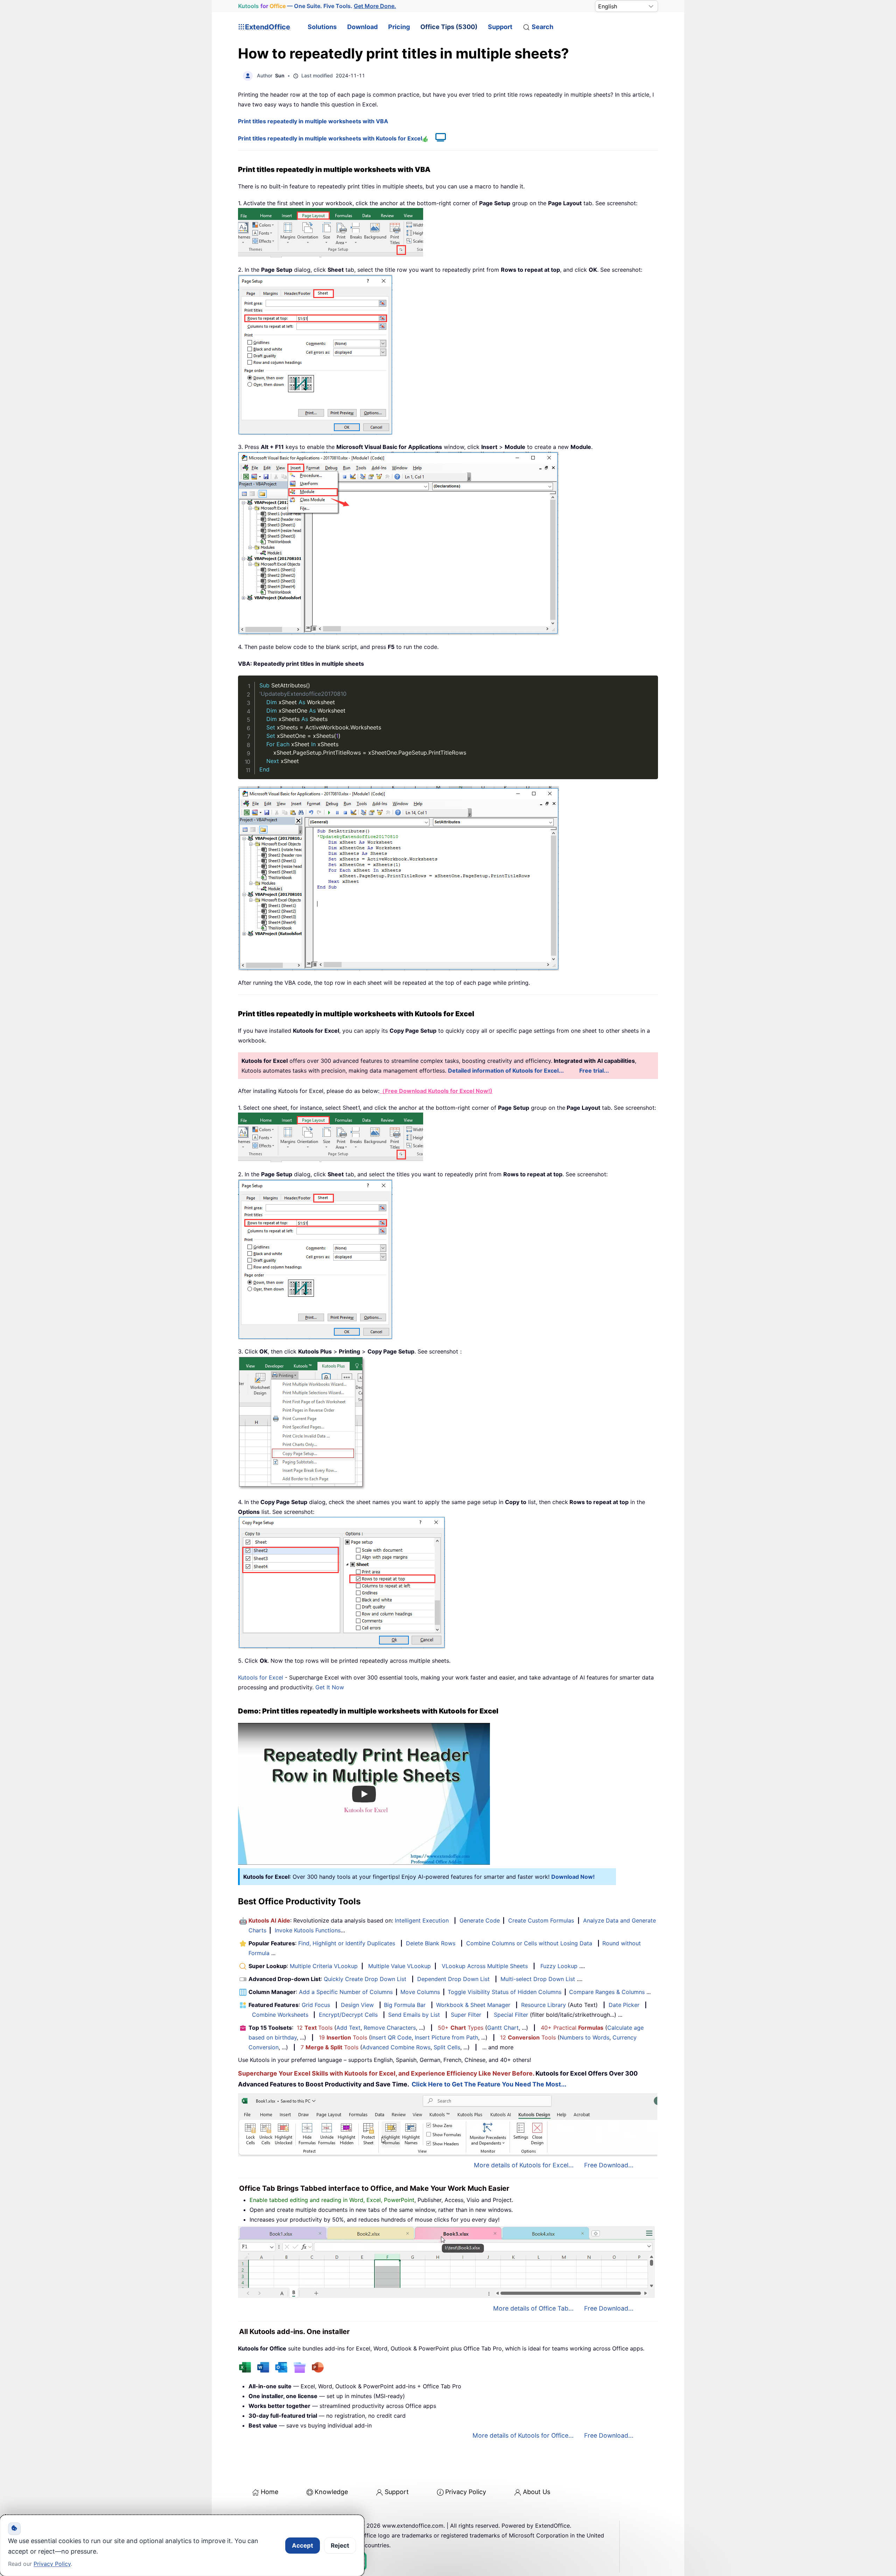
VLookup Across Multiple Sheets (485, 1966)
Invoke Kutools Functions (308, 1930)
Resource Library (544, 2005)
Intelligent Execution (422, 1920)
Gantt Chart (503, 2028)
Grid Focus (316, 2005)
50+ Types (461, 2028)
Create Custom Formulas (541, 1920)
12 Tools (315, 2028)
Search (542, 27)
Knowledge (331, 2492)
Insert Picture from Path (446, 2037)
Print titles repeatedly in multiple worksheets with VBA (313, 121)
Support (500, 27)
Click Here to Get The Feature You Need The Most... (489, 2084)
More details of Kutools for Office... (523, 2435)
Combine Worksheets (280, 2015)
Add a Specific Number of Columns (346, 1992)
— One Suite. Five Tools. (317, 6)
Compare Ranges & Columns (607, 1992)
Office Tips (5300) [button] (449, 27)
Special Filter (511, 2015)
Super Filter (466, 2015)
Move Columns (420, 1992)
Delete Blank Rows (431, 1943)
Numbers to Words (584, 2037)
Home (269, 2492)
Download (362, 27)
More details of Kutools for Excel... (524, 2165)
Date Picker (624, 2005)
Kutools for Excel (261, 1677)
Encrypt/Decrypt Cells (348, 2015)
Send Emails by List (414, 2015)
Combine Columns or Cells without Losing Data (529, 1943)
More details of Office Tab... (533, 2308)
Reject (340, 2546)
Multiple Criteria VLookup (324, 1966)
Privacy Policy (466, 2492)
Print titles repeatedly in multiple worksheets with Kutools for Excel (330, 138)
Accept (303, 2546)
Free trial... (594, 1071)
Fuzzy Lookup (559, 1966)
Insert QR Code (391, 2037)
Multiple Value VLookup (400, 1966)
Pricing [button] (399, 27)
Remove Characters (390, 2028)
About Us (537, 2492)
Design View (357, 2005)
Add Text (348, 2028)
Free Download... (609, 2165)
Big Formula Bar (405, 2005)
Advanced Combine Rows (396, 2047)
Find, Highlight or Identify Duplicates (347, 1943)
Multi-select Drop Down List (538, 1979)
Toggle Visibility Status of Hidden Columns (505, 1992)
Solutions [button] (322, 27)
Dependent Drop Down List (453, 1979)
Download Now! (573, 1877)
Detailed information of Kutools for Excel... (506, 1071)
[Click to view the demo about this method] (437, 138)
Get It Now (330, 1687)
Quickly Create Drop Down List (365, 1979)
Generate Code (480, 1920)
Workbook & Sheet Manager (473, 2005)
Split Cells (447, 2047)
